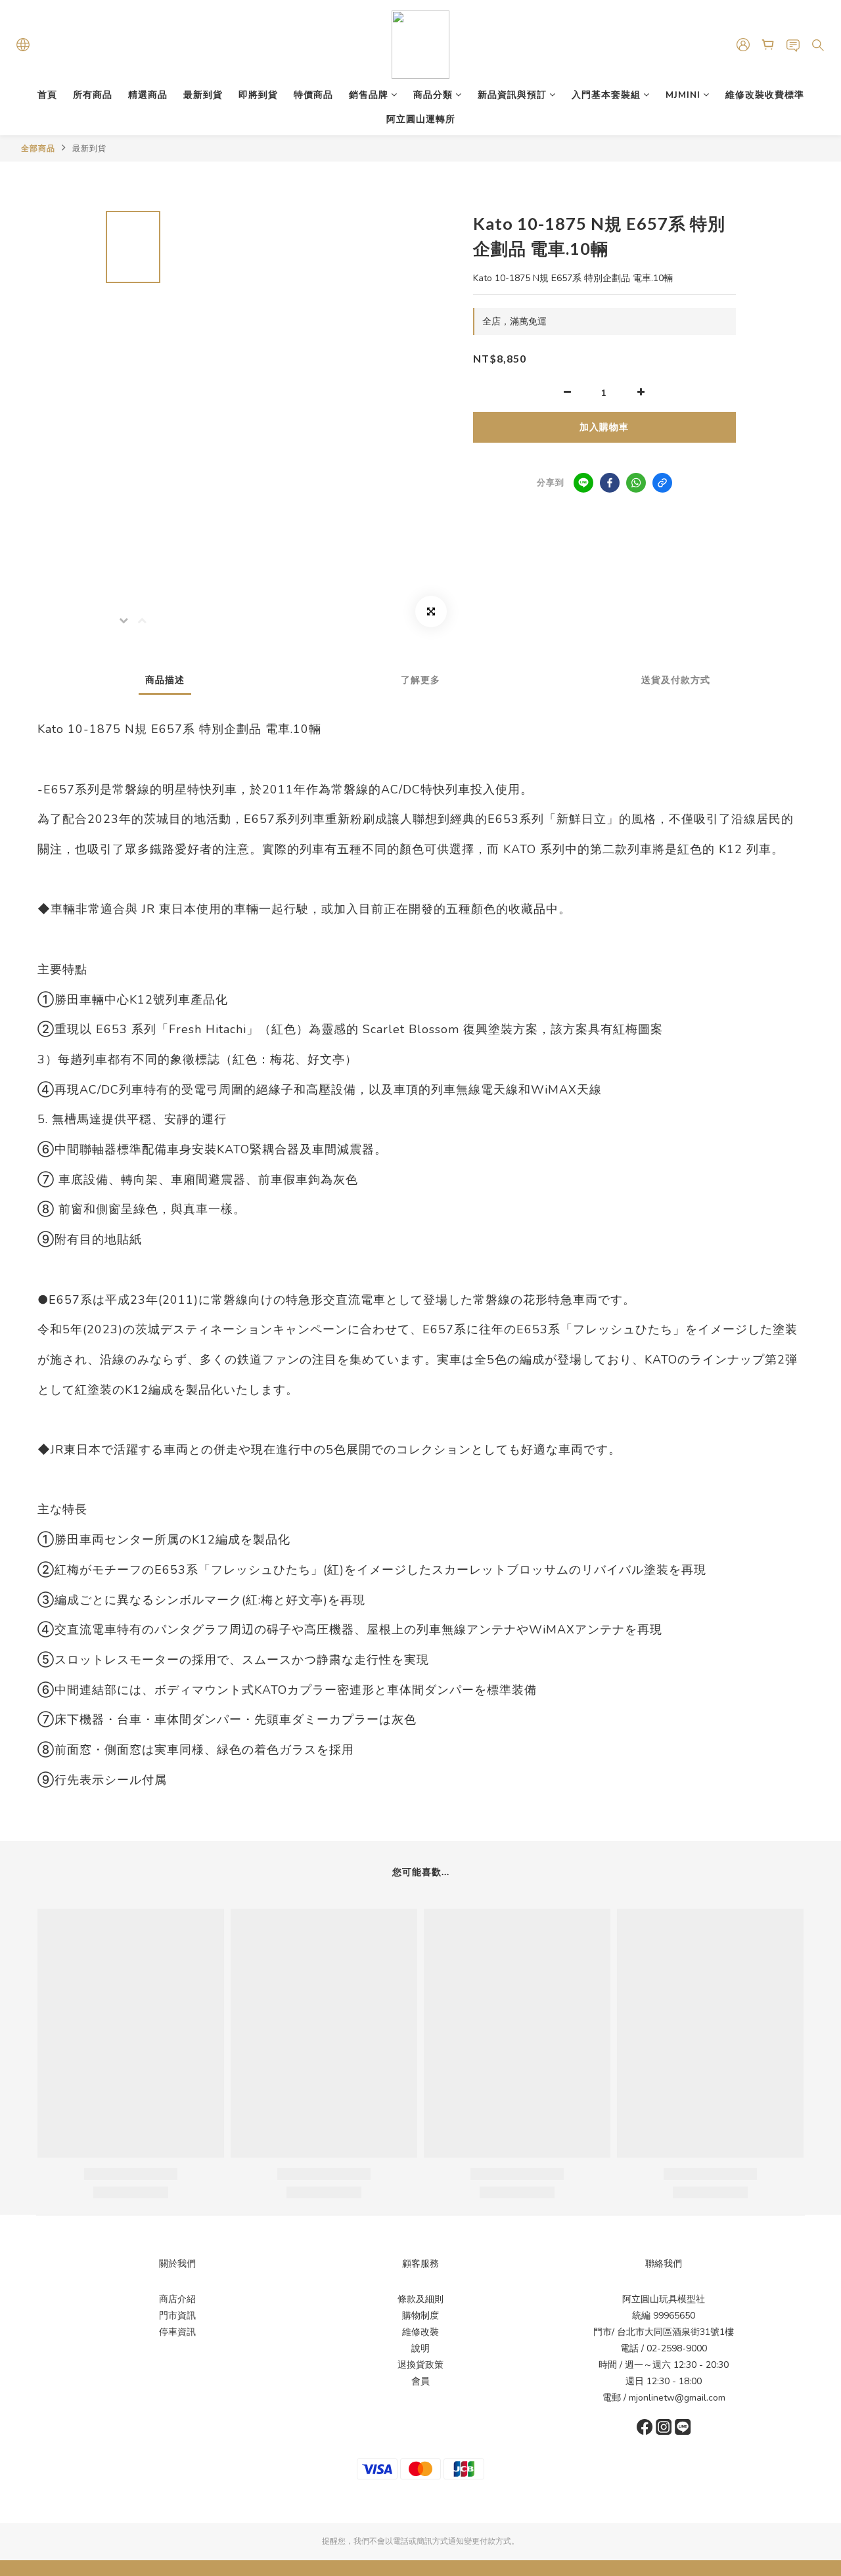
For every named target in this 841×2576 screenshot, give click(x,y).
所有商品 (93, 95)
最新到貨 (203, 95)
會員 (420, 2381)
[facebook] (610, 483)
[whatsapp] (636, 483)
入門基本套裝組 (606, 95)
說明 (420, 2348)
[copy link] (662, 483)
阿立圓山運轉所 (421, 119)
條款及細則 (420, 2299)
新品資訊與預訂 (512, 95)
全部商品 (38, 148)
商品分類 (433, 95)
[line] (583, 483)
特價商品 (313, 95)
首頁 (47, 95)
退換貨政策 (420, 2365)
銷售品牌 (369, 95)
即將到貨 (258, 95)
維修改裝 (420, 2332)
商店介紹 (177, 2299)
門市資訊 (177, 2316)
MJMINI (683, 95)
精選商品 (148, 95)
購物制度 (420, 2316)
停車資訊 (177, 2332)
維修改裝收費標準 (765, 95)
